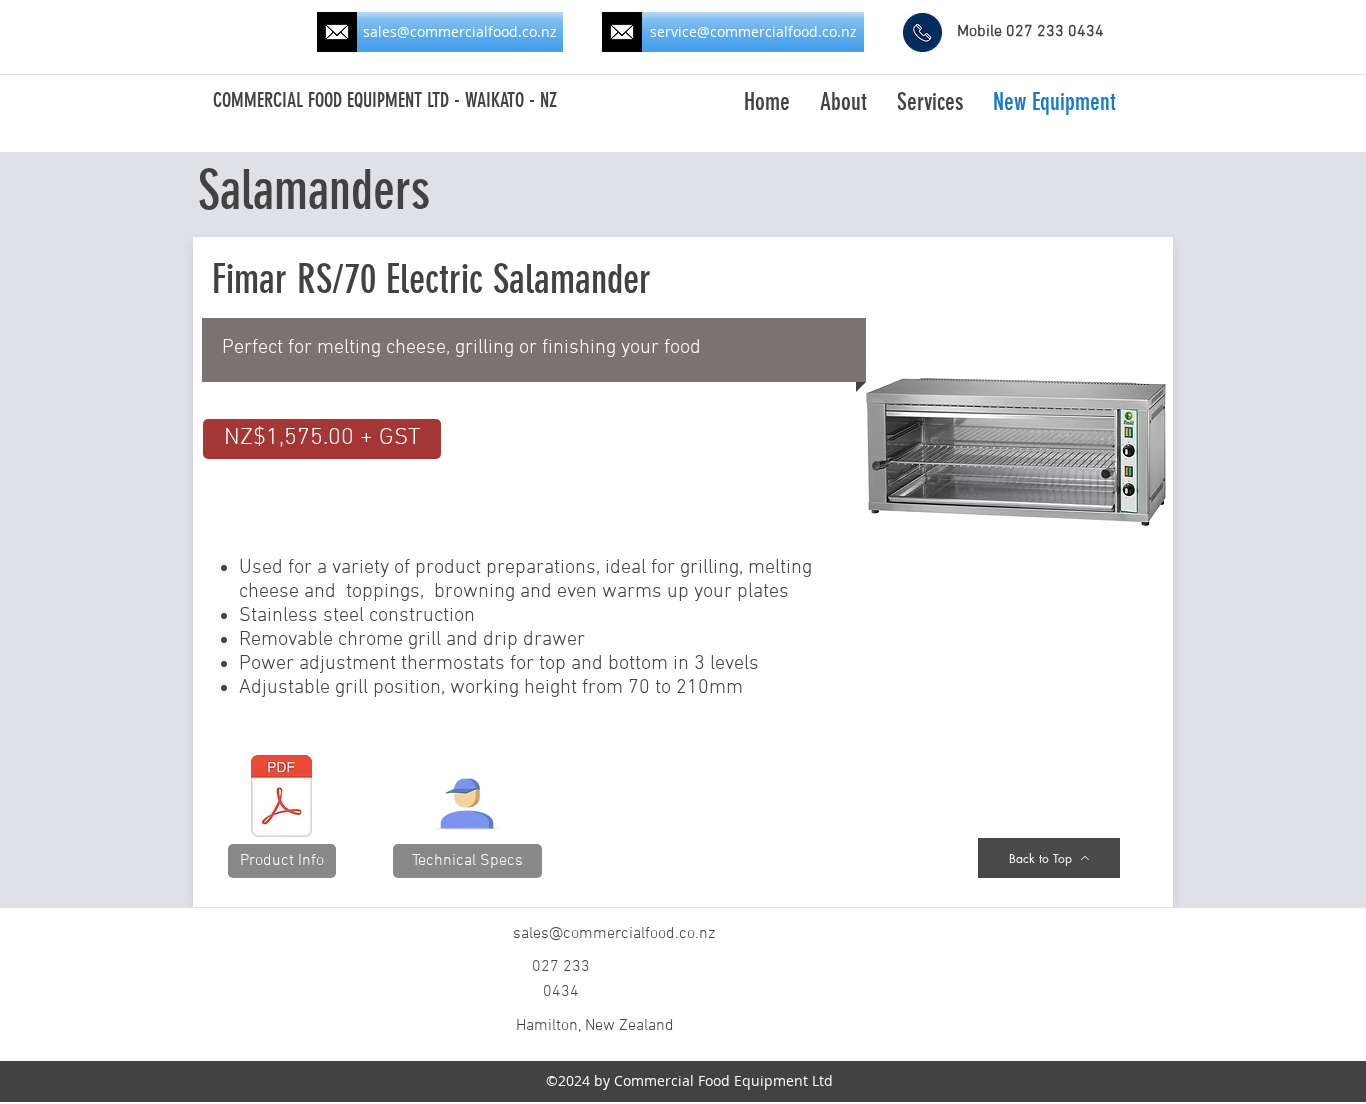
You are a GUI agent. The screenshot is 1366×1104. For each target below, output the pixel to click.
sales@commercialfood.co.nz (614, 934)
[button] (322, 439)
